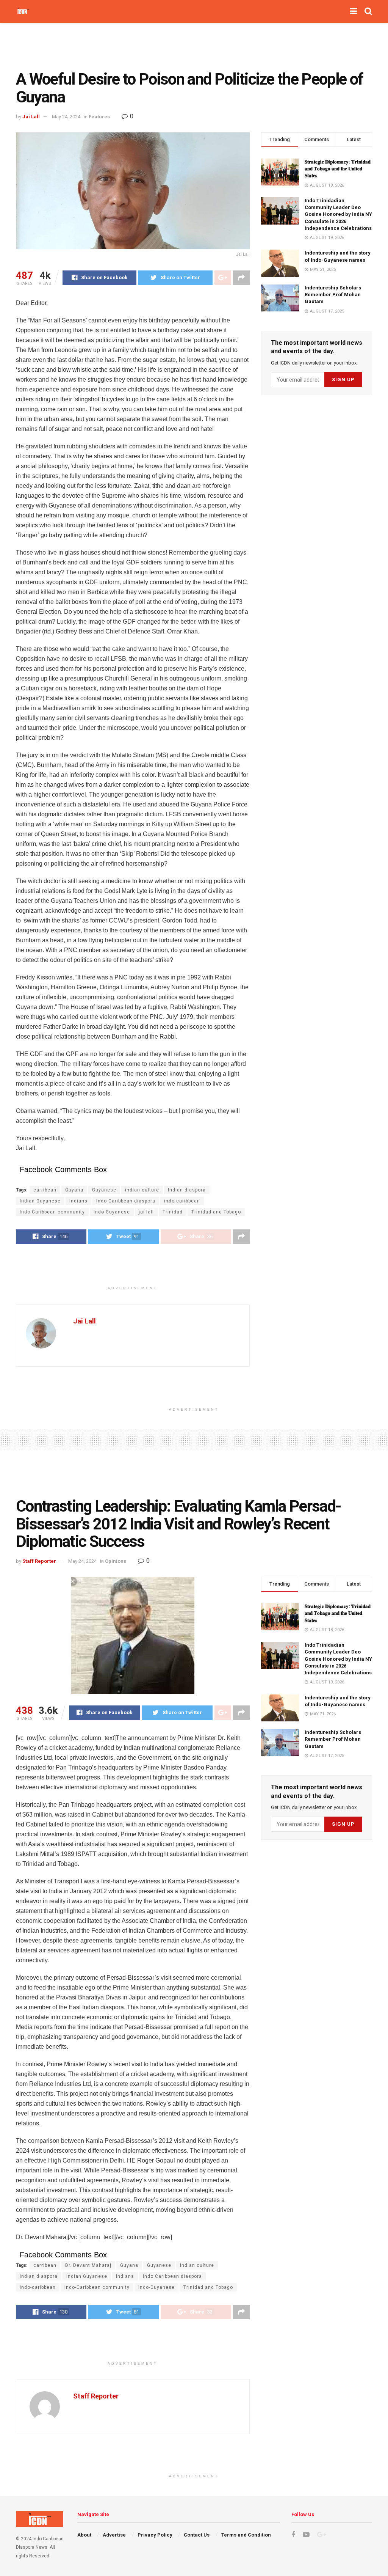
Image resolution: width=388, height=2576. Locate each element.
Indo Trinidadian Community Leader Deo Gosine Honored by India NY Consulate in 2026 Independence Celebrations (338, 214)
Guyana (74, 1190)
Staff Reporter (39, 1561)
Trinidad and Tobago (216, 1212)
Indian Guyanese (40, 1201)
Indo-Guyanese (112, 1212)
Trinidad (173, 1212)
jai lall (146, 1212)
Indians (78, 1201)
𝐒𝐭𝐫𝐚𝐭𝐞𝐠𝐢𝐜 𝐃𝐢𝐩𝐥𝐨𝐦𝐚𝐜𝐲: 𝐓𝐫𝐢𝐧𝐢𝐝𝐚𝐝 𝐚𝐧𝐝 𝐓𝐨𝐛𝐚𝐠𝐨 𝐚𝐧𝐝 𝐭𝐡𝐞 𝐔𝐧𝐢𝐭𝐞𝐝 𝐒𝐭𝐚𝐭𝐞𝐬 (338, 169)
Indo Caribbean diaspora (126, 1201)
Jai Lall (31, 117)
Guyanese (104, 1190)
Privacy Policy (155, 2535)
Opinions (116, 1561)
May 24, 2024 (66, 117)
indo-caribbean (182, 1201)
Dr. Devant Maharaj (88, 2265)
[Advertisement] (194, 46)
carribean (45, 1190)
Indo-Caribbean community (52, 1212)
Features (99, 117)
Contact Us (197, 2535)
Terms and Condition (246, 2535)
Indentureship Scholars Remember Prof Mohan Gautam (333, 295)
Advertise (114, 2535)
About (84, 2535)
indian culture (142, 1190)
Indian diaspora (187, 1190)
